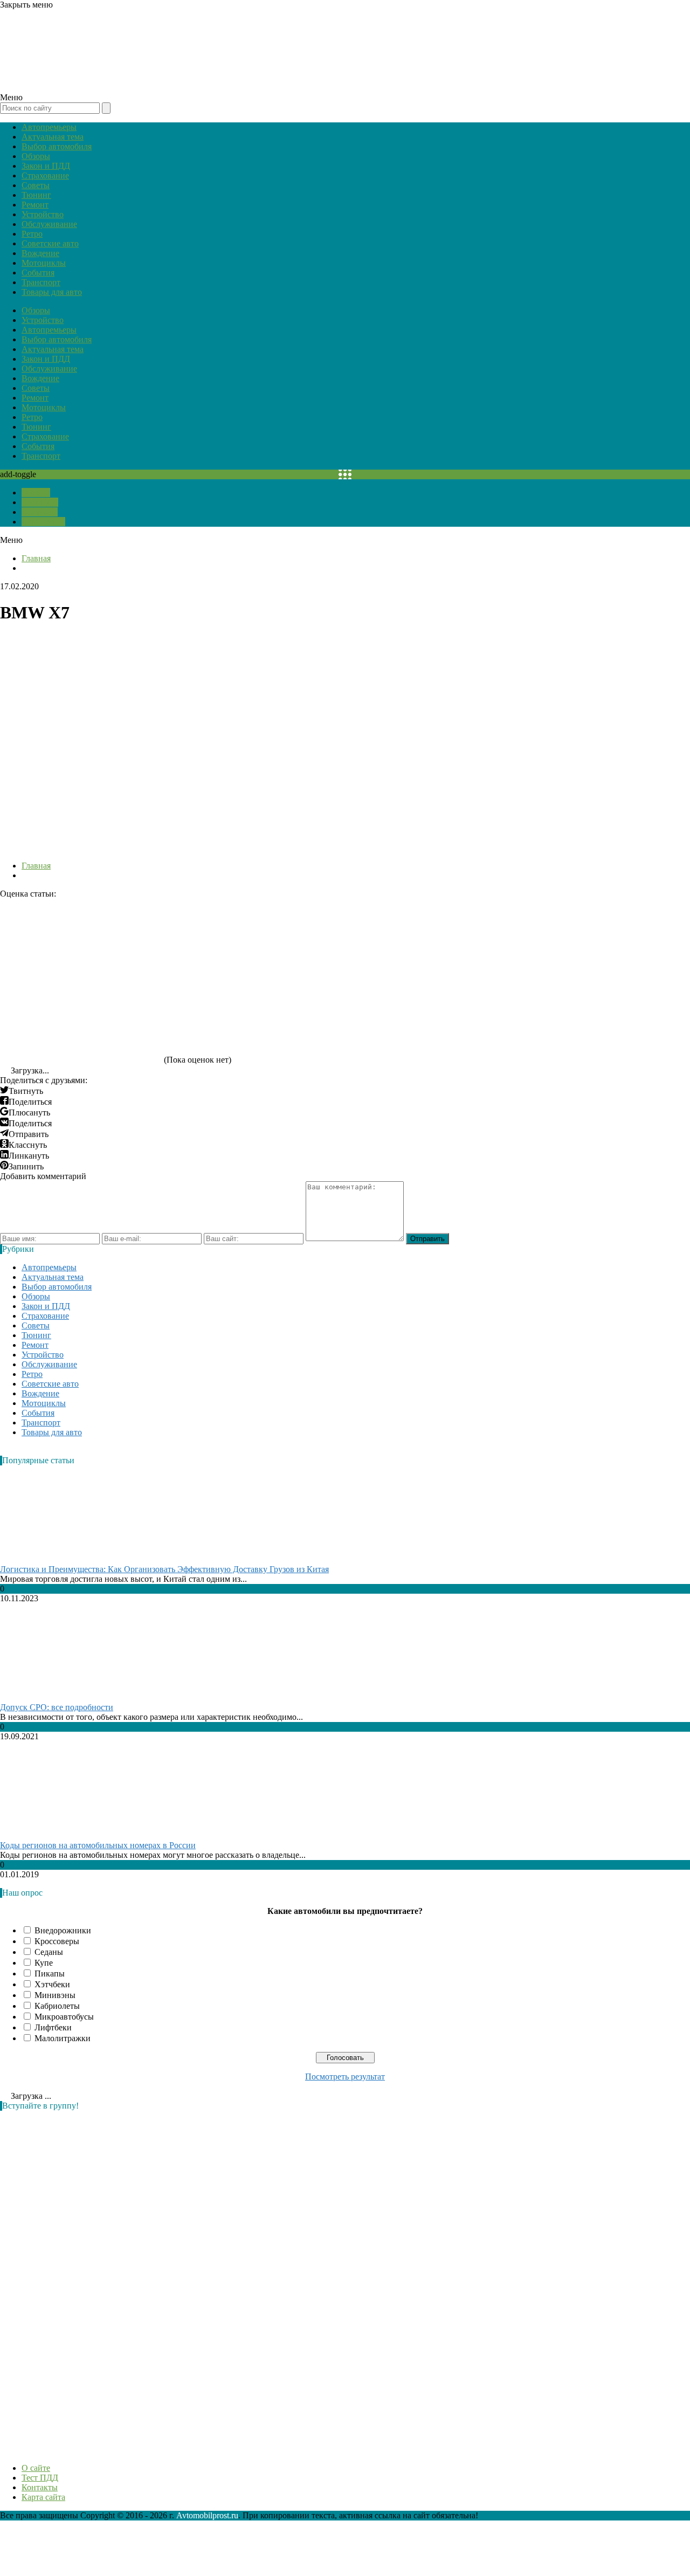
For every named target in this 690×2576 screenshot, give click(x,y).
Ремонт (35, 205)
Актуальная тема (53, 137)
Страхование (45, 175)
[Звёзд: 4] (566, 939)
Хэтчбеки (52, 1984)
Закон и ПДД (46, 166)
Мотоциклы (44, 263)
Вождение (40, 253)
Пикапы (50, 1974)
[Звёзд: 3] (404, 939)
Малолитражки (63, 2038)
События (38, 273)
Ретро (32, 234)
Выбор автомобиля (57, 146)
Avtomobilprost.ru (207, 2515)
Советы (36, 185)
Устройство (43, 214)
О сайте (36, 493)
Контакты (40, 512)
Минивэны (55, 1995)
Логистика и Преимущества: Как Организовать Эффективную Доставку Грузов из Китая (164, 1569)
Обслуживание (49, 224)
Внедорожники (63, 1930)
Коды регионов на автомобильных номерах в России (98, 1845)
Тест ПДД (40, 502)
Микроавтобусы (64, 2017)
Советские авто (50, 243)
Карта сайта (43, 522)
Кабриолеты (57, 2006)
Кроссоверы (57, 1941)
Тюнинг (36, 195)
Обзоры (36, 156)
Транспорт (41, 282)
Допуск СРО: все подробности (57, 1707)
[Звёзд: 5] (81, 1022)
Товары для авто (52, 292)
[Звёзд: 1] (81, 939)
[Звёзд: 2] (243, 939)
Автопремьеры (49, 127)
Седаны (49, 1952)
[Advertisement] (81, 2281)
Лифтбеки (53, 2027)
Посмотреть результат (345, 2076)
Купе (44, 1963)
